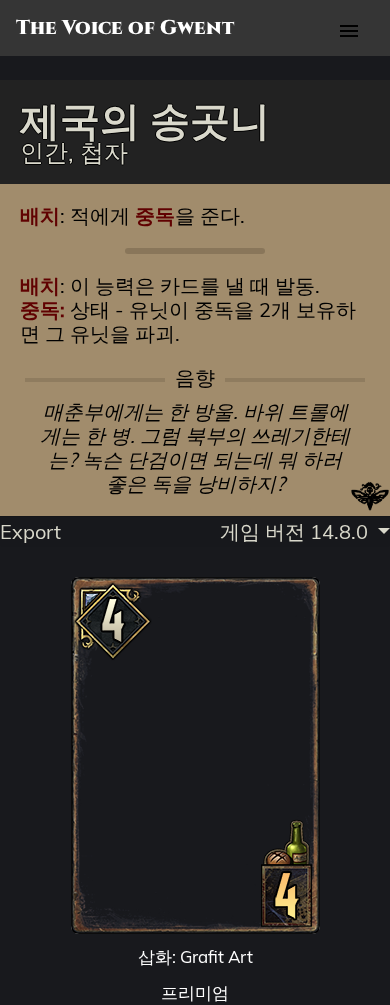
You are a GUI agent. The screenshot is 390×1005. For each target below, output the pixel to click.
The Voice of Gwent (125, 28)
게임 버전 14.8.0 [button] (296, 531)
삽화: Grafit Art (195, 956)
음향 (195, 378)
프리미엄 (195, 992)
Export (30, 531)
